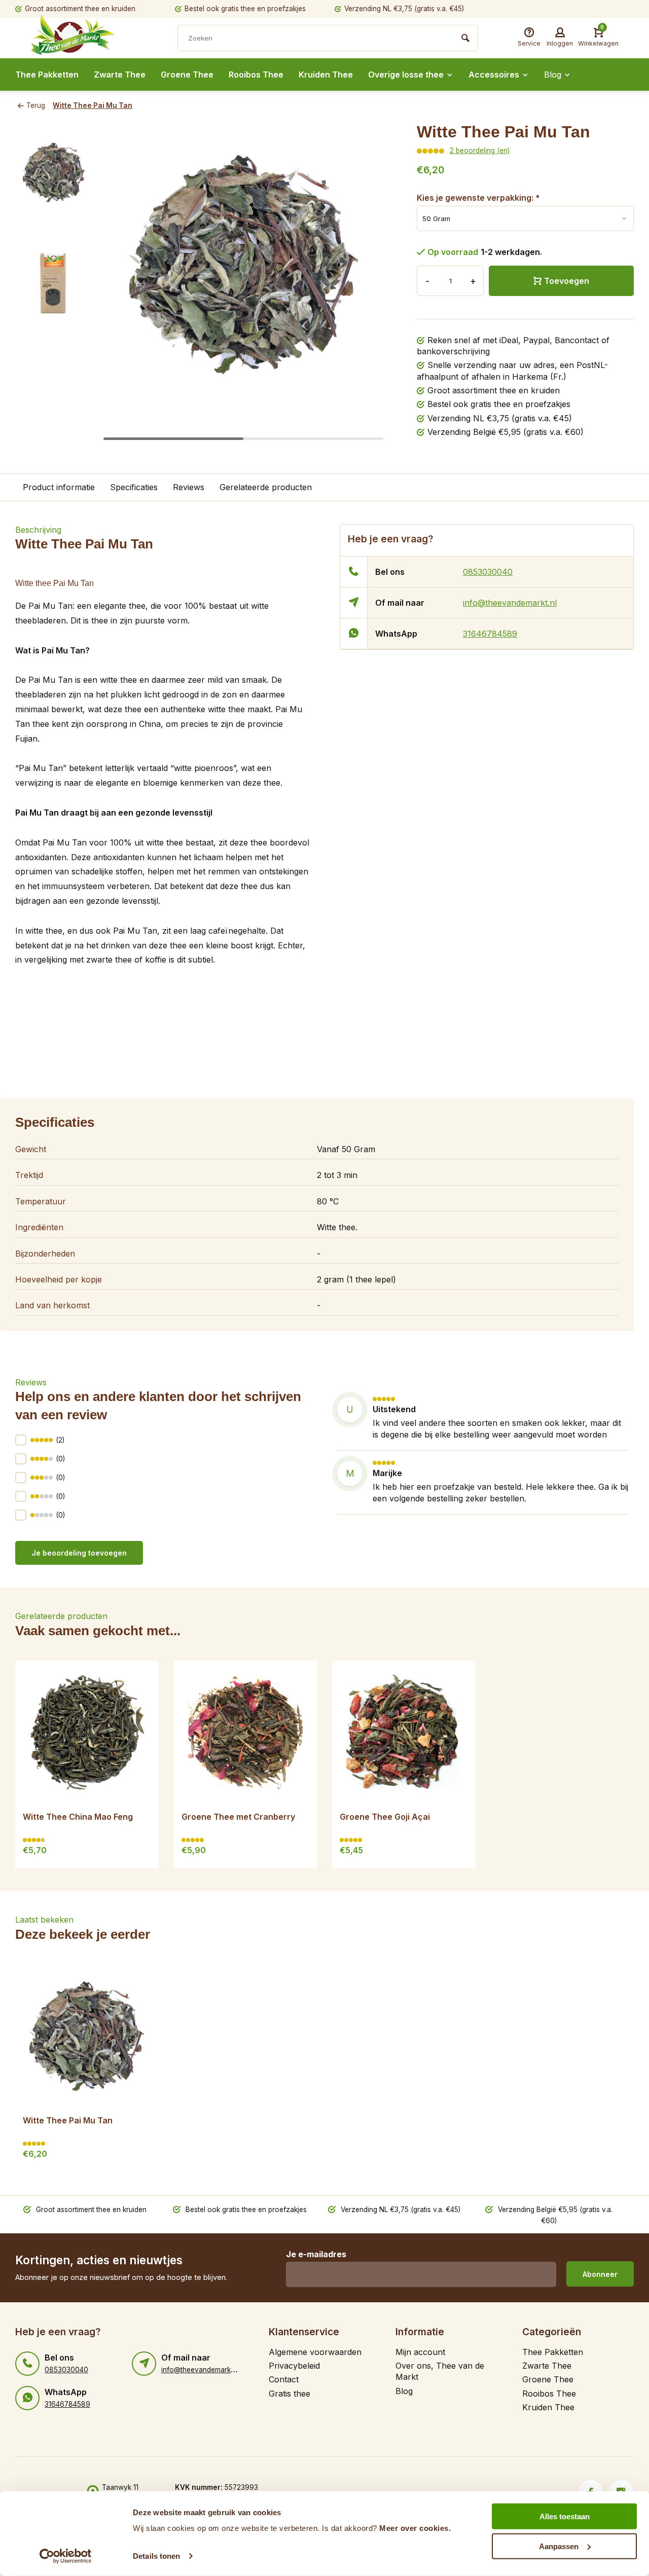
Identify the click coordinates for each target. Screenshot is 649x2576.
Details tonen (156, 2556)
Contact (284, 2379)
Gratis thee (290, 2394)
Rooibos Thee (256, 75)
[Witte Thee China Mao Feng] (87, 1732)
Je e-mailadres (316, 2254)
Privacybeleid (294, 2366)
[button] (366, 283)
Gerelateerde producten (266, 487)
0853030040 (488, 572)
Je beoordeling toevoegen (79, 1553)
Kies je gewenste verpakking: (478, 198)
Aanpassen (559, 2546)
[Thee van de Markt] (91, 39)
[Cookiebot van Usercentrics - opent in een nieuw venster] (66, 2556)
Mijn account (420, 2352)
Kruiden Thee (326, 75)
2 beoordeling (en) (480, 151)
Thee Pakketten (47, 75)
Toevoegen (567, 281)
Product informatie (59, 487)
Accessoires (494, 75)
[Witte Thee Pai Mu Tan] (87, 2036)
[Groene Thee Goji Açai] (404, 1732)
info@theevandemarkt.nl (510, 603)
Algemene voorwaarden (315, 2352)
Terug (36, 105)
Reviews (189, 487)
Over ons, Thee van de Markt (440, 2371)
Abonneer (600, 2274)
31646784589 (490, 634)
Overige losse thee (406, 75)
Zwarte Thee (120, 75)
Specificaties (134, 487)
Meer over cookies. (415, 2528)
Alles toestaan (565, 2516)
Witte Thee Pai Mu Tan (93, 105)
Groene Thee (187, 75)
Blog (553, 75)
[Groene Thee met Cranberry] (246, 1732)
